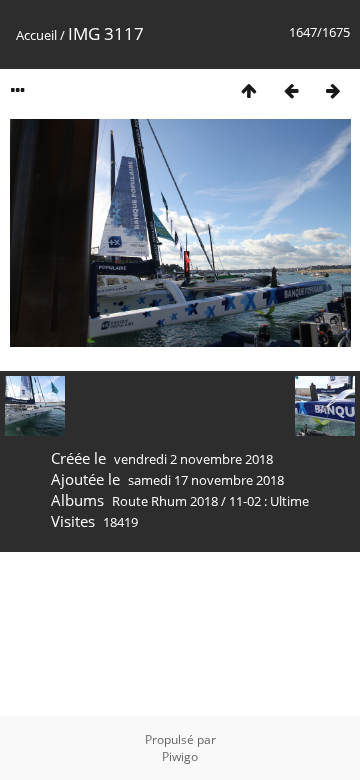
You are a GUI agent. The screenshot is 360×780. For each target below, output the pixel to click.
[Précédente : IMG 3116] (291, 90)
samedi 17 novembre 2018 (206, 480)
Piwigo (180, 756)
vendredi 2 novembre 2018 (193, 459)
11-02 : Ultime (269, 501)
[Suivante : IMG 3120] (333, 90)
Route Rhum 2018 (165, 501)
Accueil (36, 35)
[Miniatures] (249, 90)
